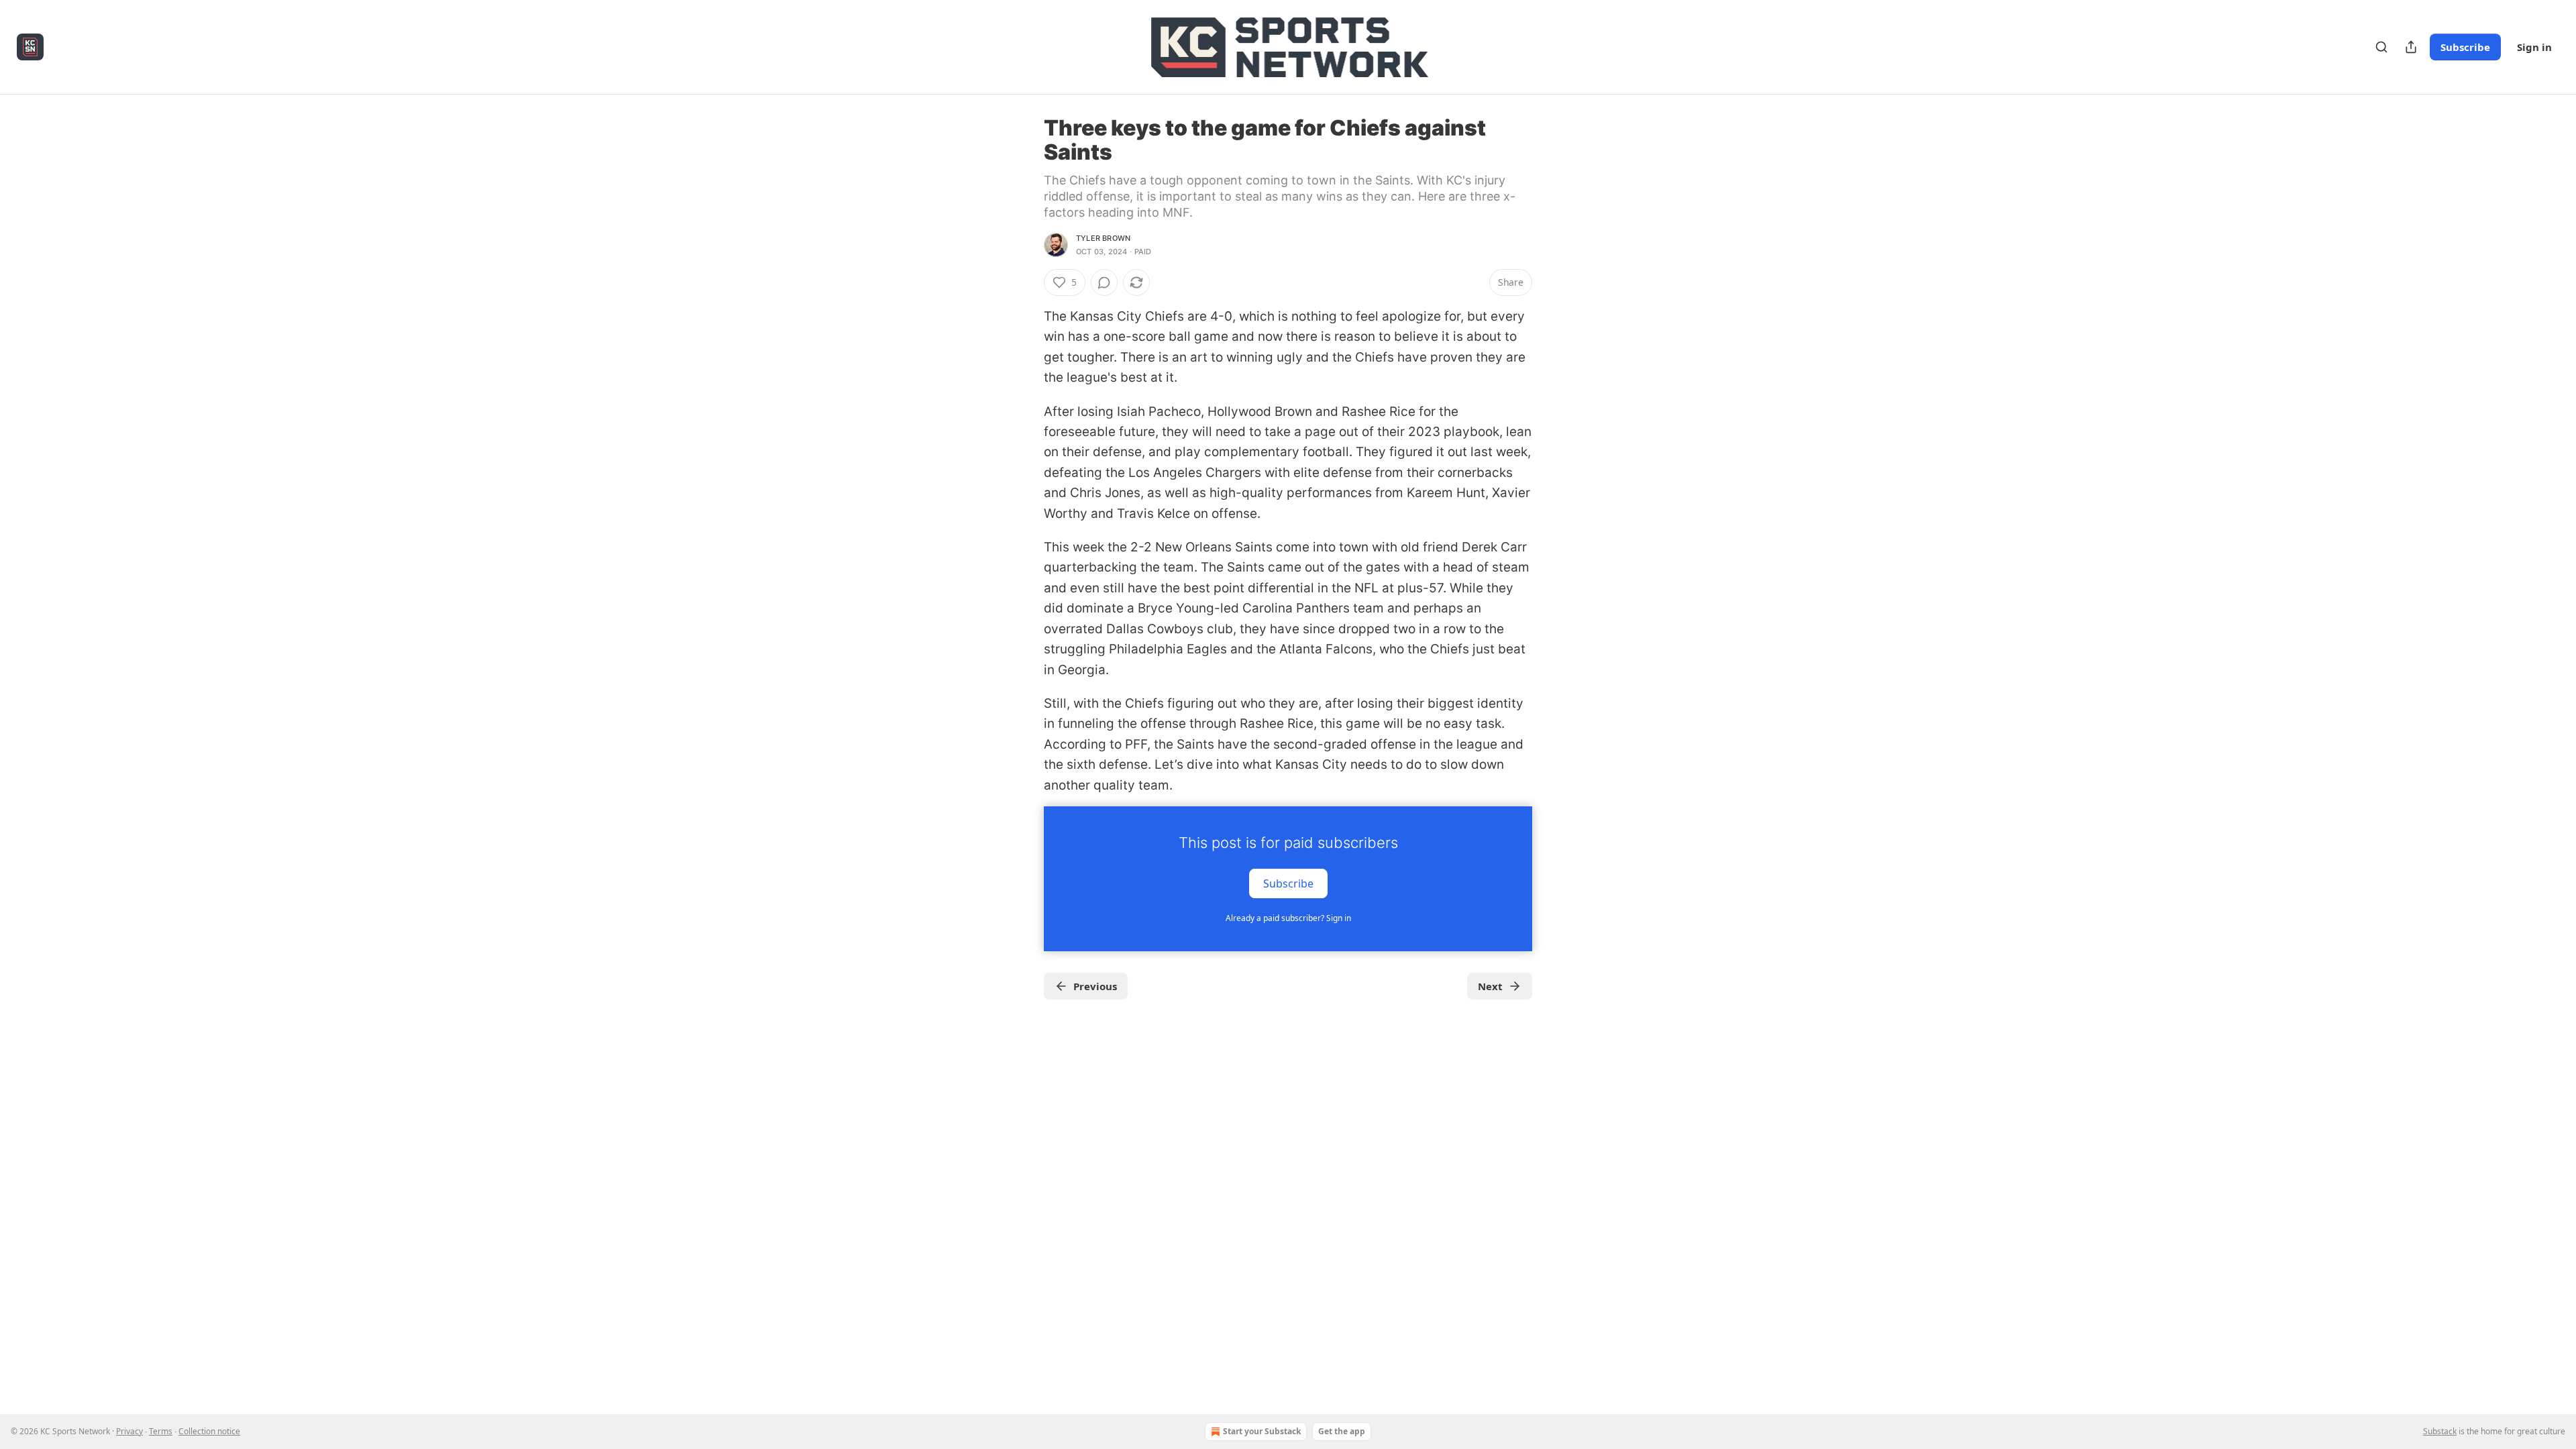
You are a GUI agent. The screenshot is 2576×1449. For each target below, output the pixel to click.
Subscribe (2465, 47)
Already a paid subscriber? (1288, 918)
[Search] (2381, 47)
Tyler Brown (1103, 238)
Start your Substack (1262, 1431)
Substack (2440, 1431)
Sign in (2534, 47)
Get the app (1342, 1431)
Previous (1095, 986)
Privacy (129, 1431)
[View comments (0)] (1104, 282)
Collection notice (209, 1431)
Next (1490, 986)
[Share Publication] (2411, 47)
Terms (161, 1431)
